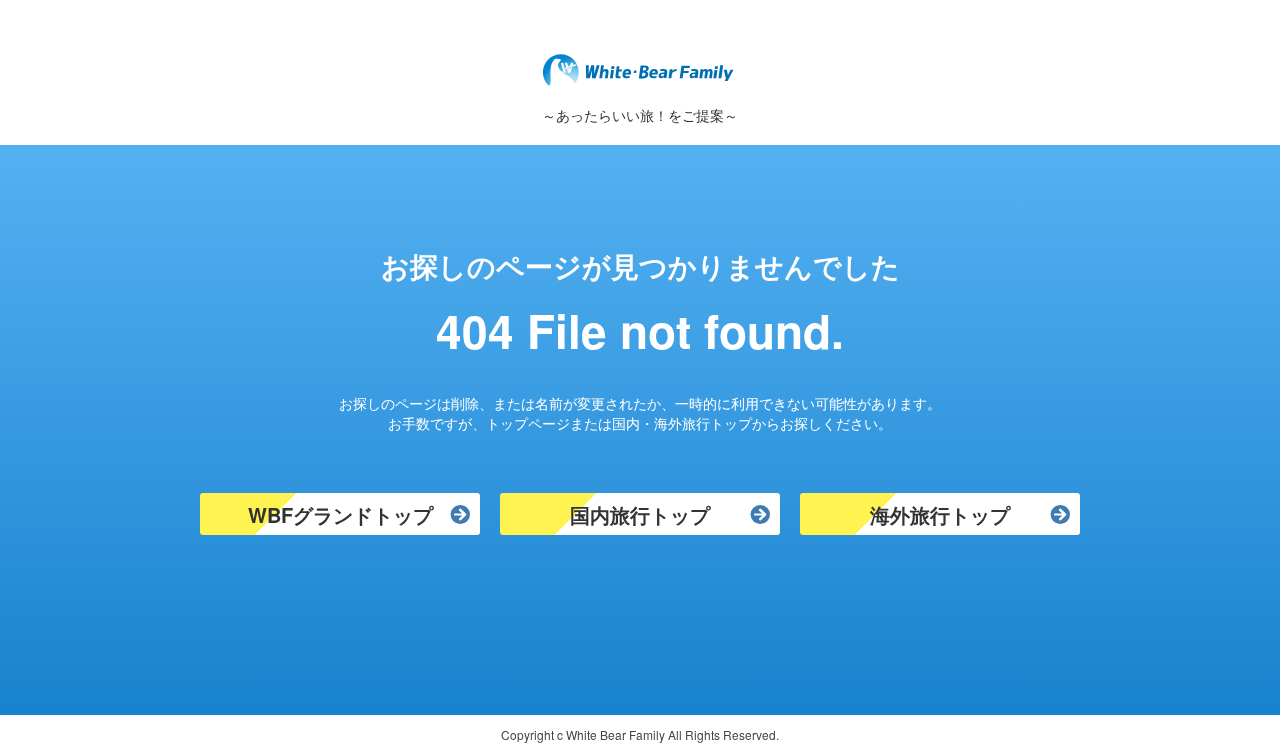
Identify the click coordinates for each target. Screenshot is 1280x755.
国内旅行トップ (640, 514)
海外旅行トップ (940, 514)
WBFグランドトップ (340, 514)
